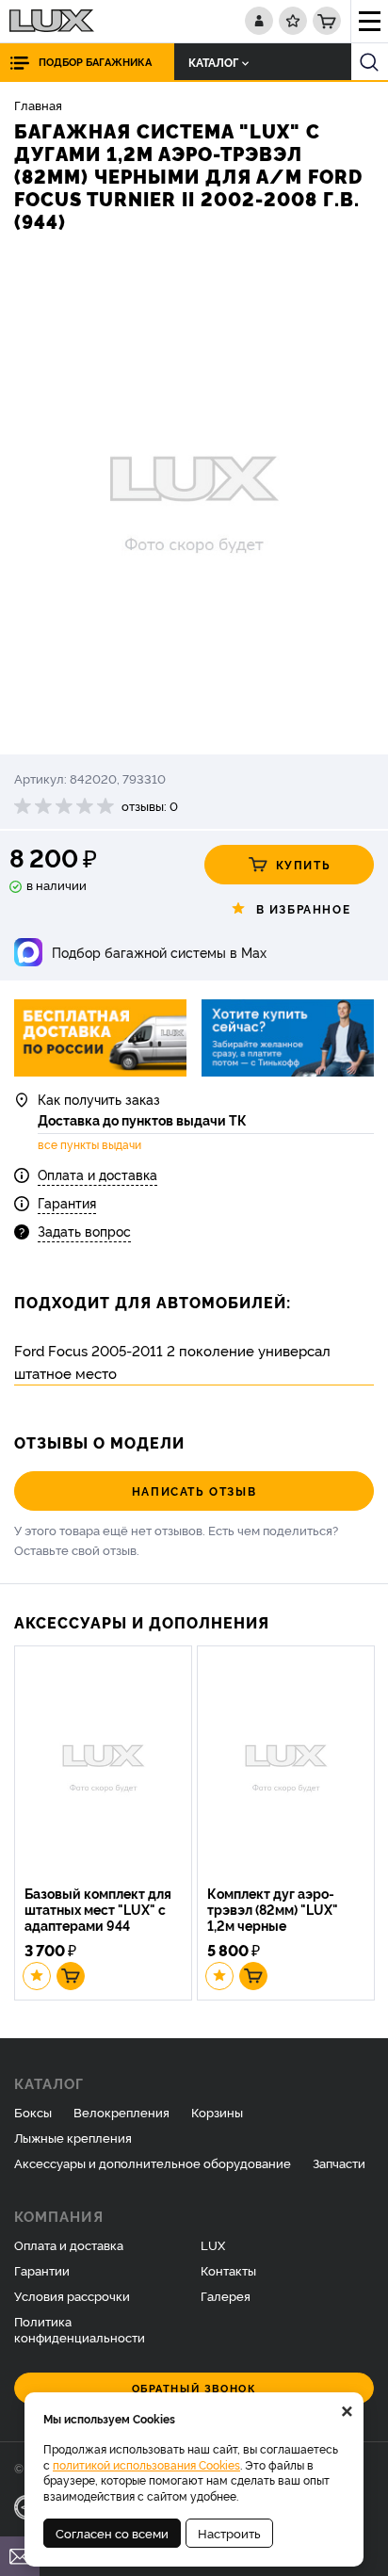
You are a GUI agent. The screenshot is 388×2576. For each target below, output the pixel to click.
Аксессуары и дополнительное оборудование (153, 2163)
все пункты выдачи (89, 1144)
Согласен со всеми (112, 2533)
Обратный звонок (194, 2388)
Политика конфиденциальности (80, 2329)
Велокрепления (121, 2112)
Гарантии (42, 2270)
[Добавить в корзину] (71, 1976)
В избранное (304, 908)
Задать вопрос (84, 1231)
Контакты (228, 2270)
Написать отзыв (194, 1491)
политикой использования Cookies (146, 2464)
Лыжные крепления (73, 2137)
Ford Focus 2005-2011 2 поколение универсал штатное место (172, 1361)
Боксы (33, 2112)
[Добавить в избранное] (37, 1976)
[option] (194, 496)
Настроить (229, 2533)
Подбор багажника (95, 62)
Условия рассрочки (72, 2295)
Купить (304, 864)
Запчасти (339, 2163)
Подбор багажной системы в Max (159, 952)
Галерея (226, 2295)
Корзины (217, 2112)
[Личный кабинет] (259, 21)
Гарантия (67, 1202)
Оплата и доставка (97, 1174)
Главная (38, 105)
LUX (213, 2244)
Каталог (213, 62)
